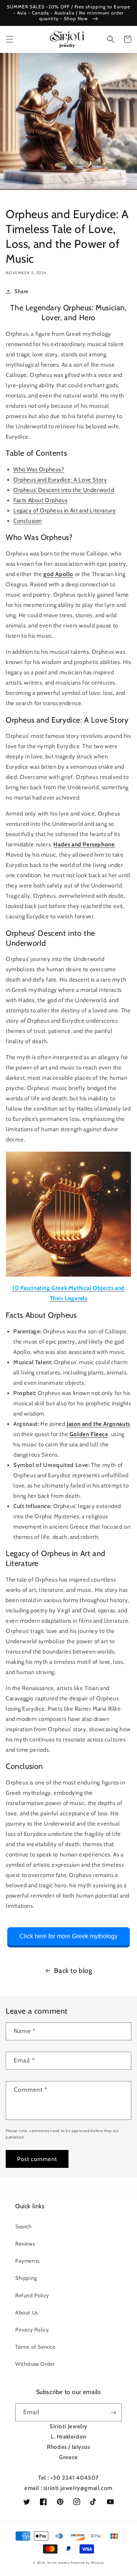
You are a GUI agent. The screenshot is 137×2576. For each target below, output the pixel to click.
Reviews (25, 2244)
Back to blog (73, 1971)
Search (24, 2226)
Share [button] (22, 291)
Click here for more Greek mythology (68, 1936)
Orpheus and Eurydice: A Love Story (60, 480)
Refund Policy (32, 2295)
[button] (10, 39)
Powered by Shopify (87, 2563)
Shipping (26, 2278)
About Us (27, 2313)
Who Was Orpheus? (39, 469)
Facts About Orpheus (40, 500)
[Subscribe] (113, 2412)
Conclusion (28, 521)
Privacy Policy (32, 2330)
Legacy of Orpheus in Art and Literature (65, 511)
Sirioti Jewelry (59, 2563)
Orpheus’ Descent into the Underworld (64, 490)
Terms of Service (35, 2347)
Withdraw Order (35, 2364)
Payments (28, 2261)
